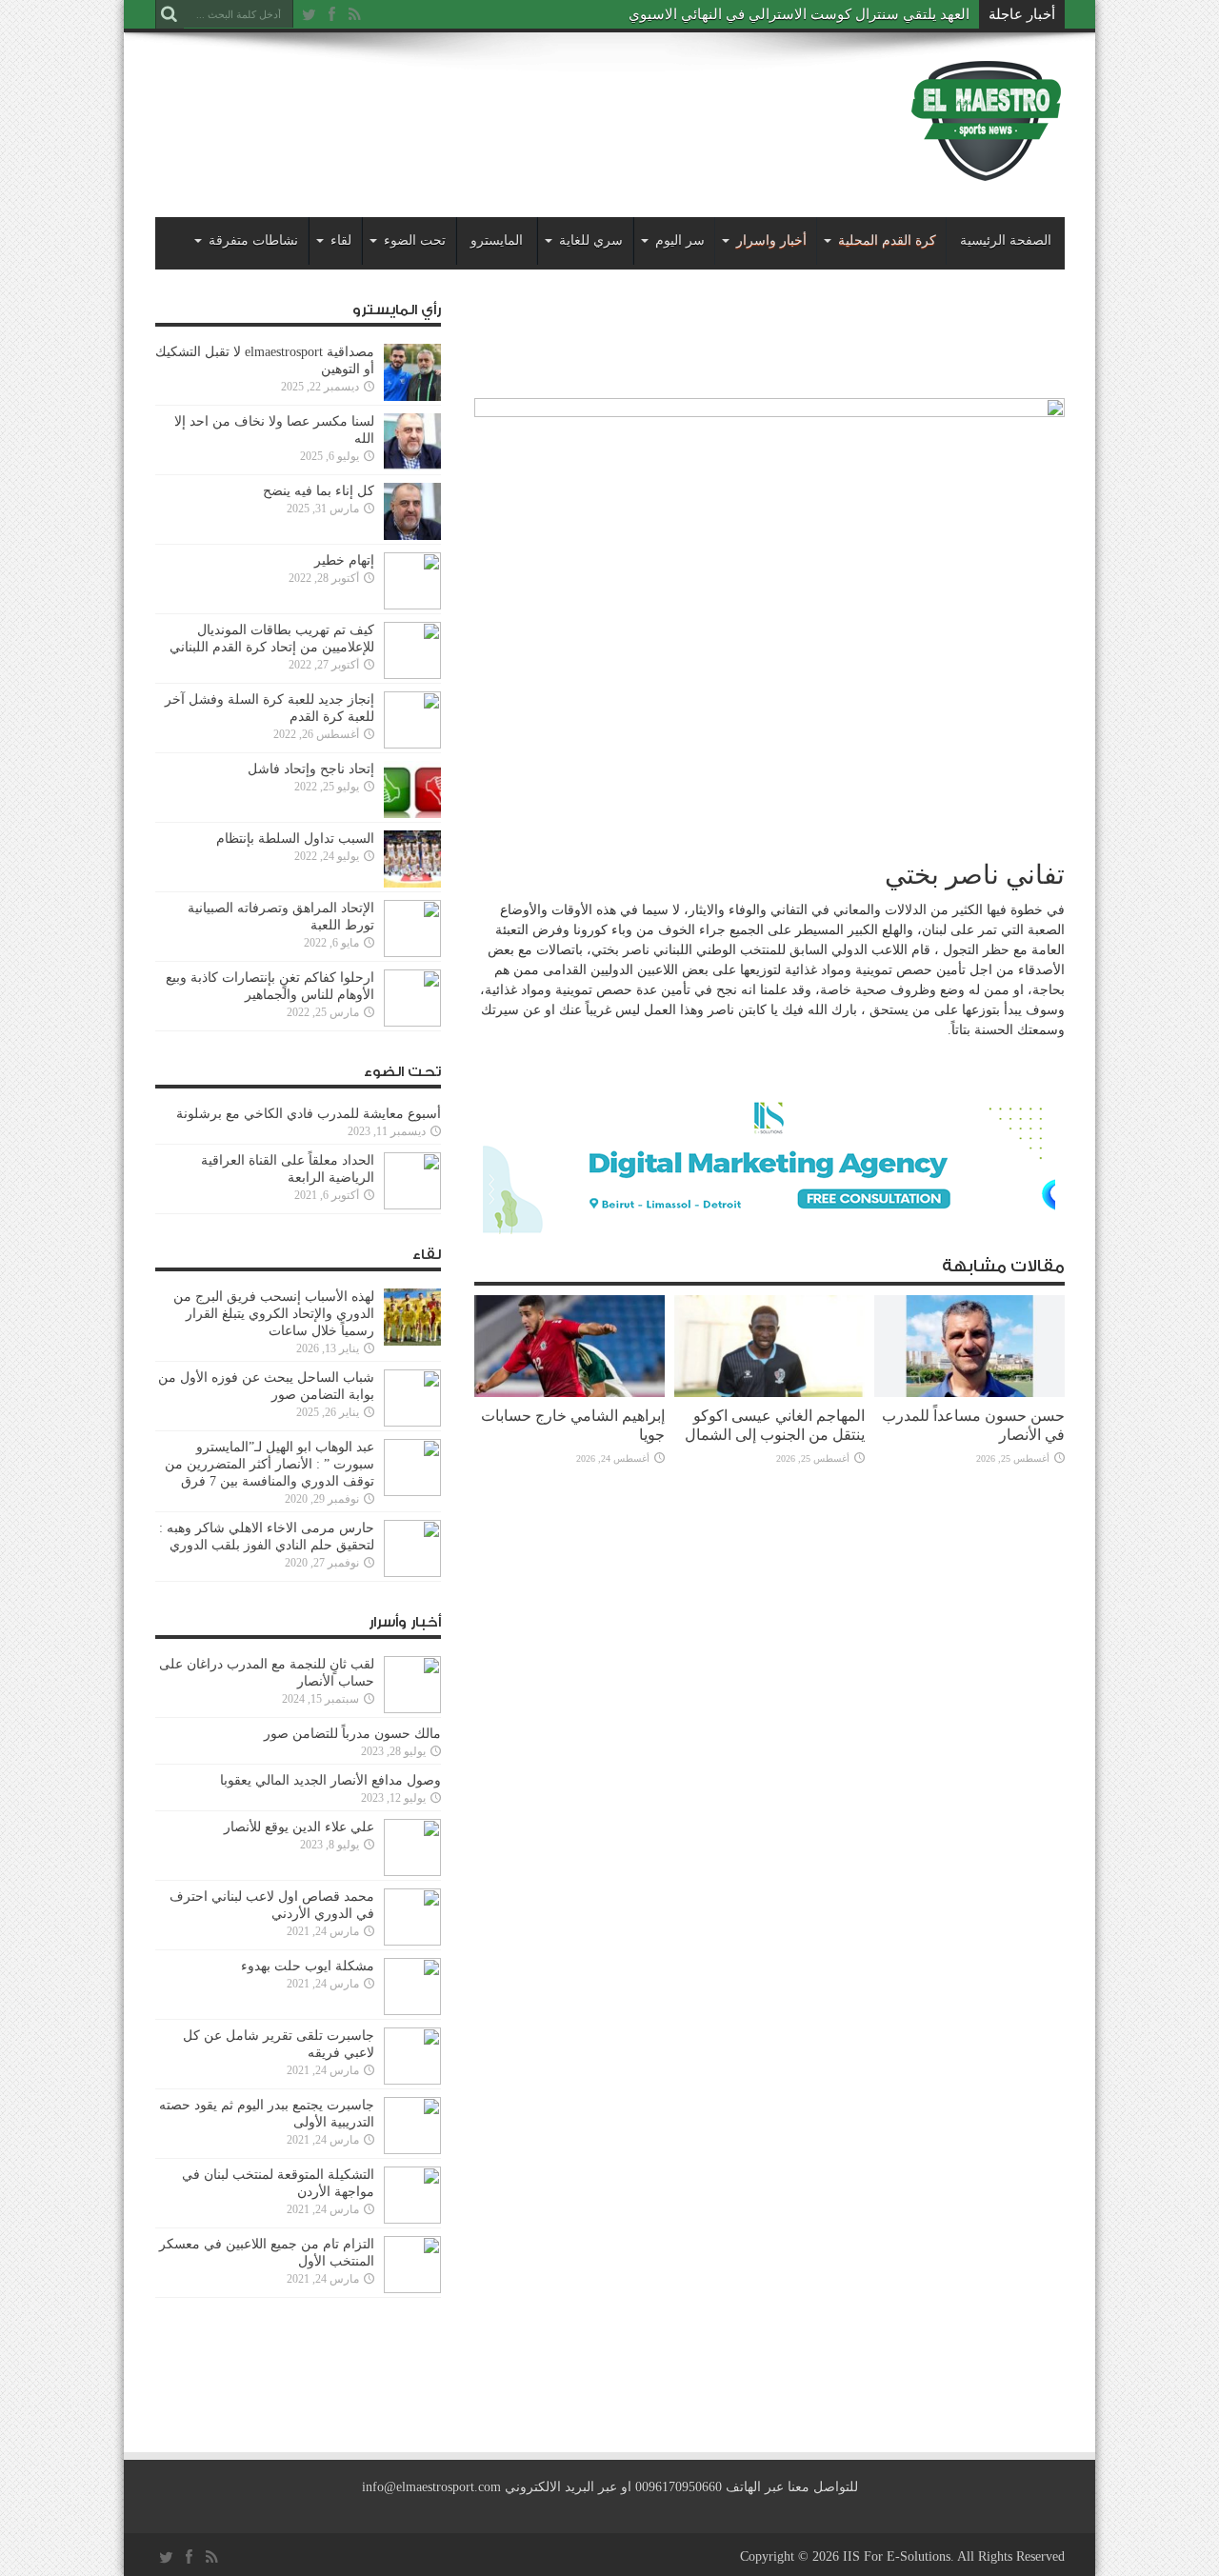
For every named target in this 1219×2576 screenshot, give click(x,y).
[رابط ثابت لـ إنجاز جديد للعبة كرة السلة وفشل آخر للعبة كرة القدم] (412, 744)
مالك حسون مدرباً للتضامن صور (352, 1734)
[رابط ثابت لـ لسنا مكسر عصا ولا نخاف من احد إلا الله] (412, 466)
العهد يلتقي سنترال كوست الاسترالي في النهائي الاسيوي (799, 14)
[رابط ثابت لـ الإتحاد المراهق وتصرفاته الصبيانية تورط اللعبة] (412, 953)
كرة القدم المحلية (887, 240)
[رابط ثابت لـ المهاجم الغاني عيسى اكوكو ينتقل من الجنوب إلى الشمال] (769, 1393)
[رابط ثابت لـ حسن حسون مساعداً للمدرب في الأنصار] (969, 1393)
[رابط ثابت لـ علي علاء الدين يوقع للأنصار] (412, 1872)
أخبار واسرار (771, 240)
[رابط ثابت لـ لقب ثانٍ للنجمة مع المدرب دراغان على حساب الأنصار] (412, 1709)
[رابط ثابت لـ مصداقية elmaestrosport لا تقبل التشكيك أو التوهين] (412, 397)
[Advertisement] (502, 107)
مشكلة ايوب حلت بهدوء (308, 1966)
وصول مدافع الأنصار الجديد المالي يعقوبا (330, 1780)
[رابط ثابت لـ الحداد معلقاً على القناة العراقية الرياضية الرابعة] (412, 1205)
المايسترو (497, 240)
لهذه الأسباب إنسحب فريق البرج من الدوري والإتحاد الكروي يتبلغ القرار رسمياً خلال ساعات (274, 1314)
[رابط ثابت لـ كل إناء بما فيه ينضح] (412, 536)
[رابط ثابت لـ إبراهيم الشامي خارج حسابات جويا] (570, 1393)
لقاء (341, 240)
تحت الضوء (415, 240)
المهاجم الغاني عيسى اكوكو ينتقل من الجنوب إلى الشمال (775, 1425)
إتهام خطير (344, 560)
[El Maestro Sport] (987, 170)
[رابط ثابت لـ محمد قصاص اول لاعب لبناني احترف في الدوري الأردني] (412, 1941)
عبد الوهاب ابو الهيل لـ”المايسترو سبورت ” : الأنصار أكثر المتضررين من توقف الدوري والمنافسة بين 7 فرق (270, 1464)
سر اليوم (680, 240)
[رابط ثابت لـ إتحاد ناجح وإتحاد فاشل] (412, 814)
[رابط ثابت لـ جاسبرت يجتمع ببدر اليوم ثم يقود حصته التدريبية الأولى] (412, 2150)
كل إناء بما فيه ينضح (319, 491)
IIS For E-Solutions (897, 2556)
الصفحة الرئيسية (1006, 240)
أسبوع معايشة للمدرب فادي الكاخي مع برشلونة (303, 1114)
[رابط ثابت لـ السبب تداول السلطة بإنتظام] (412, 883)
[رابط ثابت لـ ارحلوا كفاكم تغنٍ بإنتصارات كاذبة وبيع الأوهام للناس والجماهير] (412, 1022)
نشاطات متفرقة (253, 240)
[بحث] (170, 14)
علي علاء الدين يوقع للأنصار (299, 1827)
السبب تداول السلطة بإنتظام (295, 839)
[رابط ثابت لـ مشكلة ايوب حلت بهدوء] (412, 2011)
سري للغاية (591, 240)
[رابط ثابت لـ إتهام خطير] (412, 605)
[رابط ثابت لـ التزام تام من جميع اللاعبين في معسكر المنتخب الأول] (412, 2289)
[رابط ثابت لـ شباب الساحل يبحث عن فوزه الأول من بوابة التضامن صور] (412, 1422)
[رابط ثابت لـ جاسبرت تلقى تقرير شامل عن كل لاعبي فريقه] (412, 2080)
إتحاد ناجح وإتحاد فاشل (311, 769)
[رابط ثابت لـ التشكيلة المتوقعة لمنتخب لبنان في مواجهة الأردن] (412, 2219)
